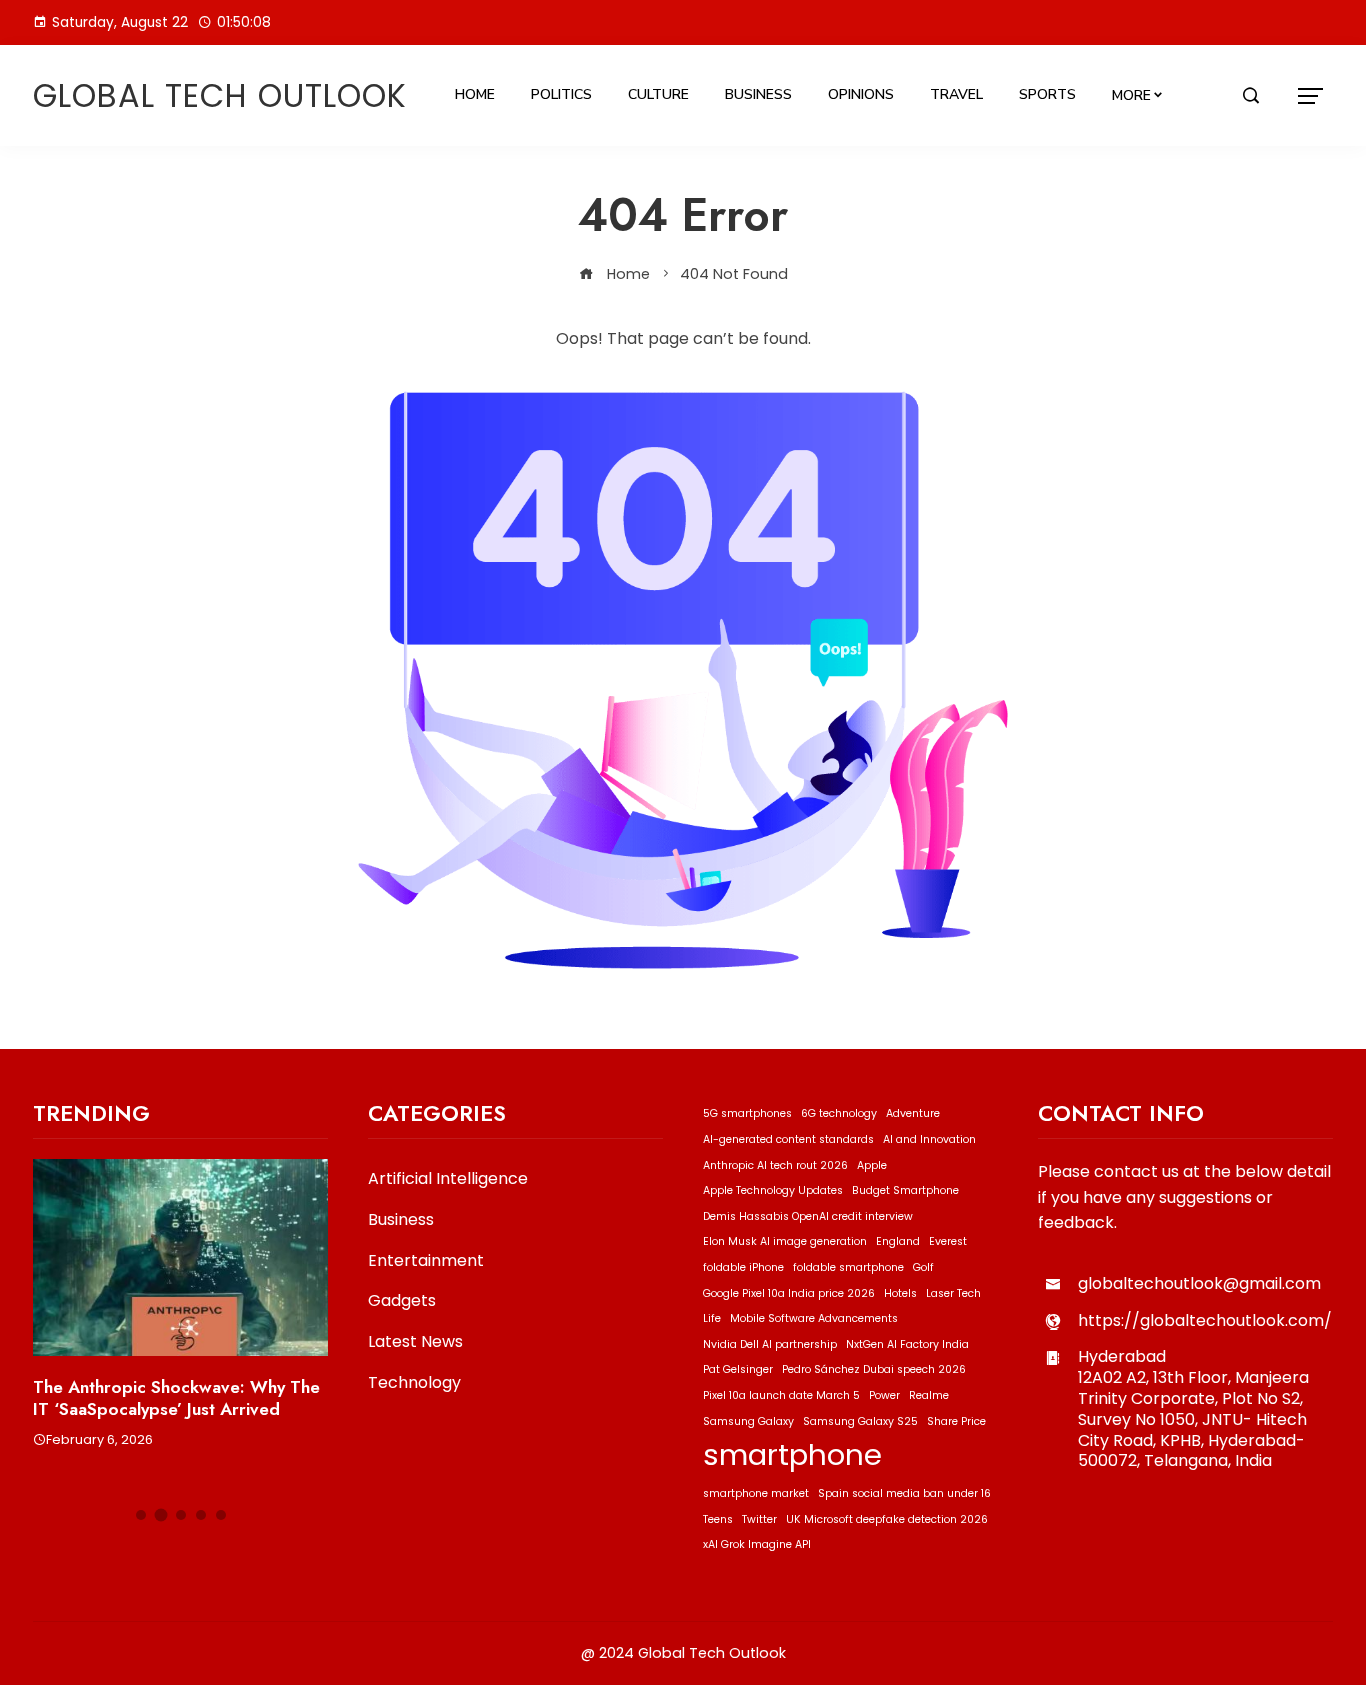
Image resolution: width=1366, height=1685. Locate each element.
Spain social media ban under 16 (904, 1493)
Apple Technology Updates (773, 1190)
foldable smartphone (848, 1267)
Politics (561, 94)
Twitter (759, 1519)
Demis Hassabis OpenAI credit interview (808, 1216)
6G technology (839, 1113)
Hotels (900, 1293)
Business (758, 94)
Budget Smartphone (905, 1190)
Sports (1047, 94)
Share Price (956, 1421)
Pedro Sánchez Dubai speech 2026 (874, 1369)
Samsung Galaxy (748, 1421)
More (1131, 95)
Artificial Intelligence (448, 1179)
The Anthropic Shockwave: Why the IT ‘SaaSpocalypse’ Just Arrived (176, 1398)
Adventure (913, 1113)
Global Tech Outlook (220, 95)
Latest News (415, 1342)
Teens (718, 1519)
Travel (956, 94)
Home (475, 94)
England (898, 1241)
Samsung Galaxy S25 (860, 1421)
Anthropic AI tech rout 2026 (775, 1165)
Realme (929, 1395)
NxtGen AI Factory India (907, 1344)
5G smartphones (747, 1113)
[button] (141, 1515)
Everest (948, 1241)
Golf (923, 1267)
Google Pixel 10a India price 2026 (789, 1293)
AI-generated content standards (788, 1139)
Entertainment (426, 1261)
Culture (658, 94)
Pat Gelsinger (738, 1369)
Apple (872, 1165)
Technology (414, 1383)
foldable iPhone (743, 1267)
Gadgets (402, 1301)
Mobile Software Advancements (814, 1318)
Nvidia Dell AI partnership (770, 1344)
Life (712, 1318)
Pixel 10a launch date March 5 (781, 1395)
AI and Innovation (929, 1139)
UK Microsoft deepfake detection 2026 (887, 1519)
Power (884, 1395)
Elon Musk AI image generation (785, 1241)
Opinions (861, 94)
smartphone (792, 1454)
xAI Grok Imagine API (757, 1544)
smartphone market (756, 1493)
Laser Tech (953, 1293)
